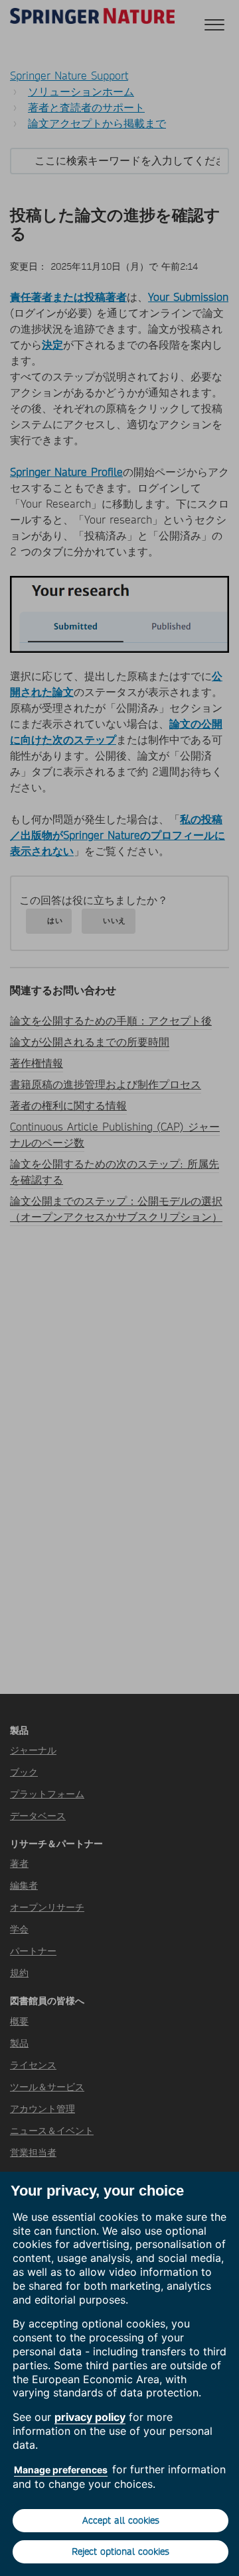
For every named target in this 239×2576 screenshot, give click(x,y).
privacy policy (90, 2417)
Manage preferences (61, 2470)
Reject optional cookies (120, 2551)
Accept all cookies (121, 2520)
